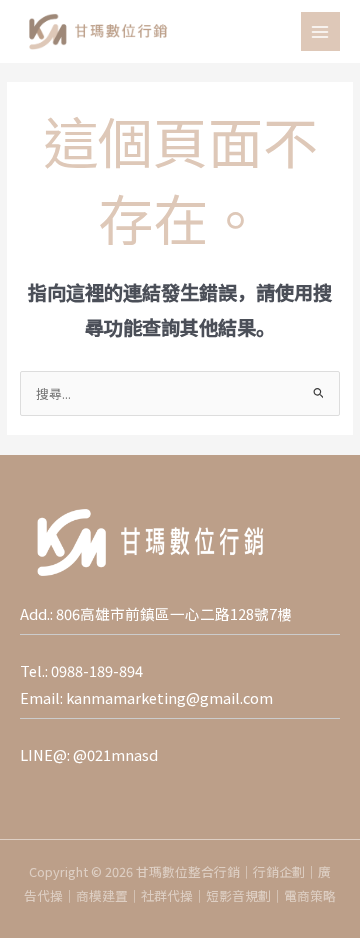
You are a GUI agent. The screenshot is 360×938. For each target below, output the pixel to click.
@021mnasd (115, 754)
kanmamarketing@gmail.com (169, 697)
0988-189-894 (97, 670)
